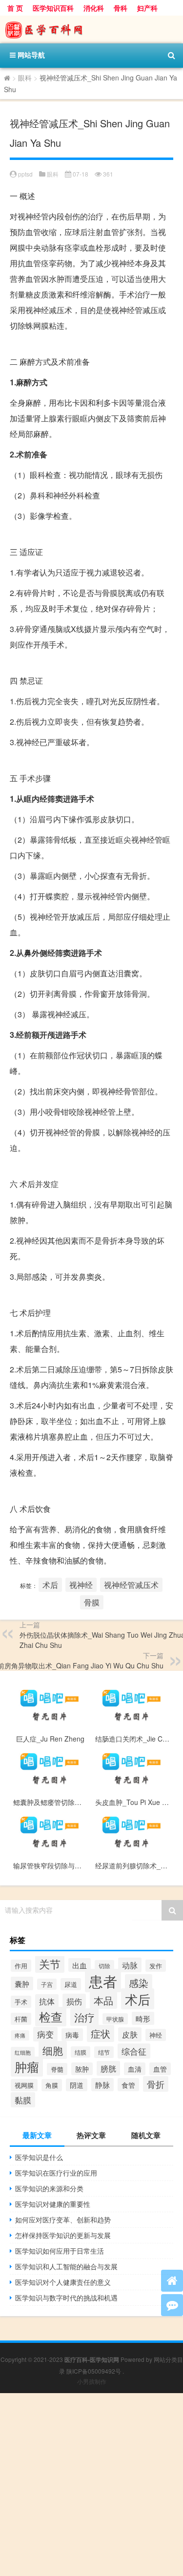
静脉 (102, 2085)
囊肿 (22, 1983)
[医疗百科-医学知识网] (91, 30)
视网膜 (24, 2085)
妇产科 (147, 8)
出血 (80, 1965)
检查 (51, 2017)
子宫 (47, 1984)
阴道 (77, 2085)
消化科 (94, 8)
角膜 (52, 2085)
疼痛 (20, 2035)
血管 (160, 2069)
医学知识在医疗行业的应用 (56, 2173)
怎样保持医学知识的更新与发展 (63, 2235)
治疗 (84, 2017)
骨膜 (92, 1602)
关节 (50, 1963)
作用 (21, 1966)
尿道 (71, 1984)
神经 (156, 2035)
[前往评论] (172, 2305)
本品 (103, 2000)
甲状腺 (115, 2019)
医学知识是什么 (39, 2157)
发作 (156, 1966)
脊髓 (57, 2069)
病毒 (72, 2035)
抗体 (47, 2001)
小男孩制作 (92, 2381)
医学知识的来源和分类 (49, 2188)
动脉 (130, 1965)
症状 (101, 2033)
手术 (21, 2002)
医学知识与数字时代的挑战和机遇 (66, 2298)
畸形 (143, 2018)
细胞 (53, 2050)
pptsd (25, 174)
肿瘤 (27, 2067)
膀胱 (108, 2068)
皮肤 (130, 2034)
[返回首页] (172, 2281)
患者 (103, 1981)
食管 (128, 2085)
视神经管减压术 (131, 1585)
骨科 (121, 8)
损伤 (74, 2001)
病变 (45, 2034)
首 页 (15, 8)
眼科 (25, 78)
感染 (139, 1983)
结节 (104, 2052)
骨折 (156, 2084)
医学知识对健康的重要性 (53, 2204)
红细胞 (23, 2052)
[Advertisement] (91, 2485)
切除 (104, 1966)
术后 (50, 1585)
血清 (135, 2069)
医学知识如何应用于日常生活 (60, 2251)
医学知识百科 (53, 8)
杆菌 (21, 2019)
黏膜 (23, 2100)
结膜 (81, 2052)
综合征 (134, 2051)
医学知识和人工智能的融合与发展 (66, 2266)
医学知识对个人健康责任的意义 (63, 2282)
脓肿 (82, 2069)
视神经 (81, 1585)
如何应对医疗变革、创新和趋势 (63, 2219)
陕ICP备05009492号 (94, 2371)
